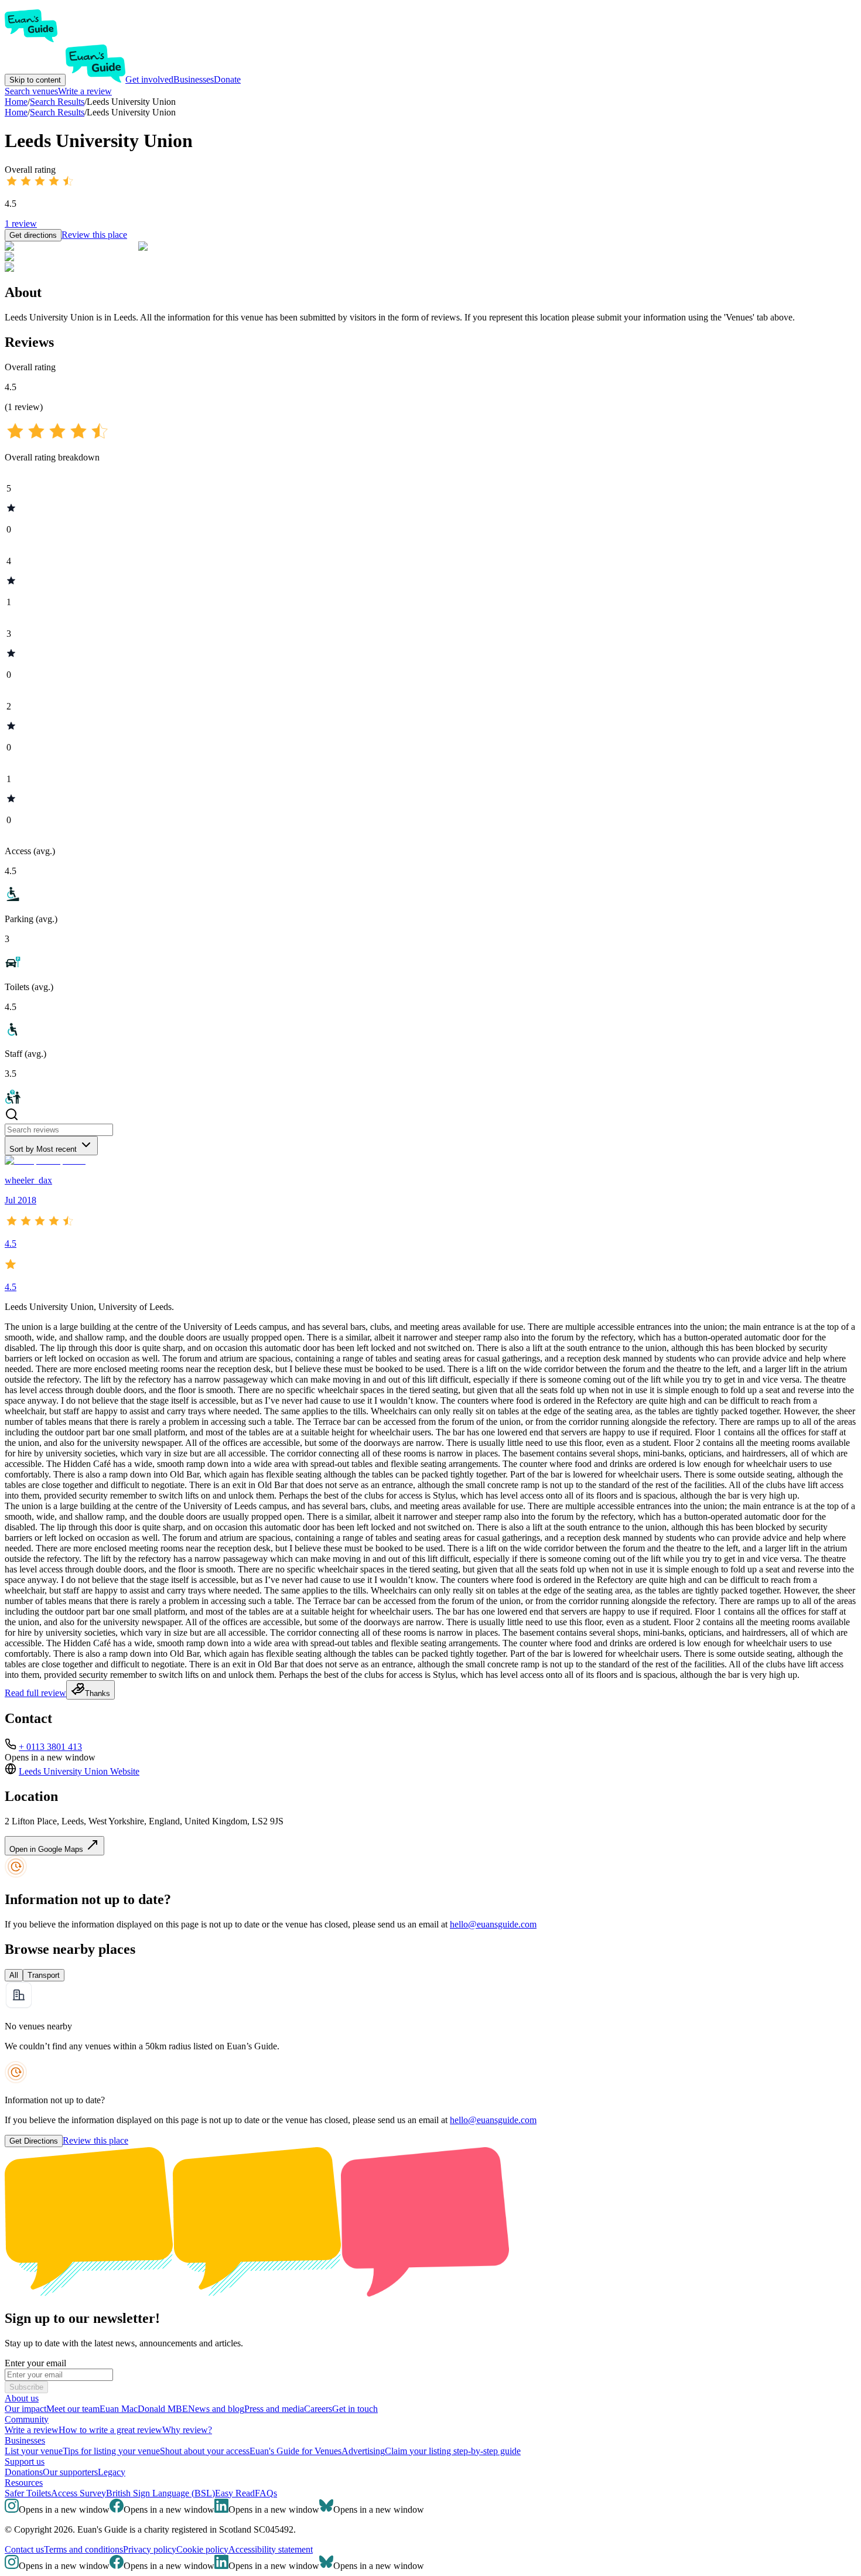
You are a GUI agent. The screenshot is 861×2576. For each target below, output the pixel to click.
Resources (24, 2483)
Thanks (98, 1693)
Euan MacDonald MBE (144, 2409)
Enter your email (35, 2363)
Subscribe (26, 2387)
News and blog (216, 2409)
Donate (227, 79)
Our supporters (70, 2472)
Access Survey (78, 2493)
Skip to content (35, 80)
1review (21, 224)
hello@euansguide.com (493, 1924)
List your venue (34, 2451)
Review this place (94, 235)
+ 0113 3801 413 (50, 1747)
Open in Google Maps (47, 1849)
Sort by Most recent (43, 1149)
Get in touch (355, 2409)
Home (16, 112)
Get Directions (34, 2141)
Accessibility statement (271, 2549)
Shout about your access (205, 2451)
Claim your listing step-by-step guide (453, 2451)
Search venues (31, 91)
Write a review (85, 91)
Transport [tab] (44, 1975)
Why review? (187, 2430)
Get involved (149, 79)
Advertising (363, 2451)
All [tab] (14, 1975)
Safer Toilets (28, 2493)
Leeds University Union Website (79, 1771)
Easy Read (235, 2493)
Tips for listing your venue (111, 2451)
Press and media (274, 2409)
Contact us (24, 2549)
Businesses (194, 79)
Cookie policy (202, 2549)
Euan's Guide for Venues (295, 2451)
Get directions (33, 235)
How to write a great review (110, 2430)
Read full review (35, 1693)
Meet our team (73, 2409)
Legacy (112, 2472)
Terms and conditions (83, 2549)
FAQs (266, 2493)
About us (22, 2398)
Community (27, 2419)
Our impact (25, 2409)
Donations (24, 2472)
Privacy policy (150, 2549)
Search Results (57, 112)
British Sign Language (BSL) (160, 2493)
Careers (318, 2409)
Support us (25, 2461)
